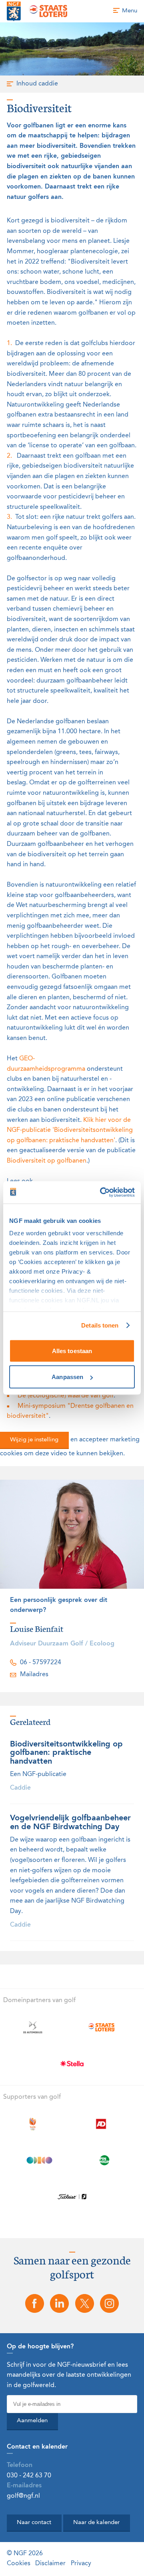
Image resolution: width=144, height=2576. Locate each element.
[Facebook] (34, 2303)
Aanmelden (32, 2421)
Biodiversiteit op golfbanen (47, 1161)
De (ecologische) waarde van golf (66, 1396)
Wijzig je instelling (34, 1440)
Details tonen (100, 1325)
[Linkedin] (60, 2303)
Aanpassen (67, 1377)
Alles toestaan (72, 1351)
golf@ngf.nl (23, 2496)
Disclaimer (50, 2564)
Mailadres (34, 1675)
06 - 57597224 (40, 1663)
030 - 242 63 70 (29, 2476)
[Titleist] (72, 2197)
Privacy (81, 2564)
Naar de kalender (96, 2523)
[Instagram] (109, 2303)
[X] (84, 2303)
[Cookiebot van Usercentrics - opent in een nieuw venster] (102, 1193)
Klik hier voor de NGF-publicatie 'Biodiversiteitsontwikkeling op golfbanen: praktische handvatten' (70, 1130)
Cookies (19, 2564)
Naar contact (34, 2523)
